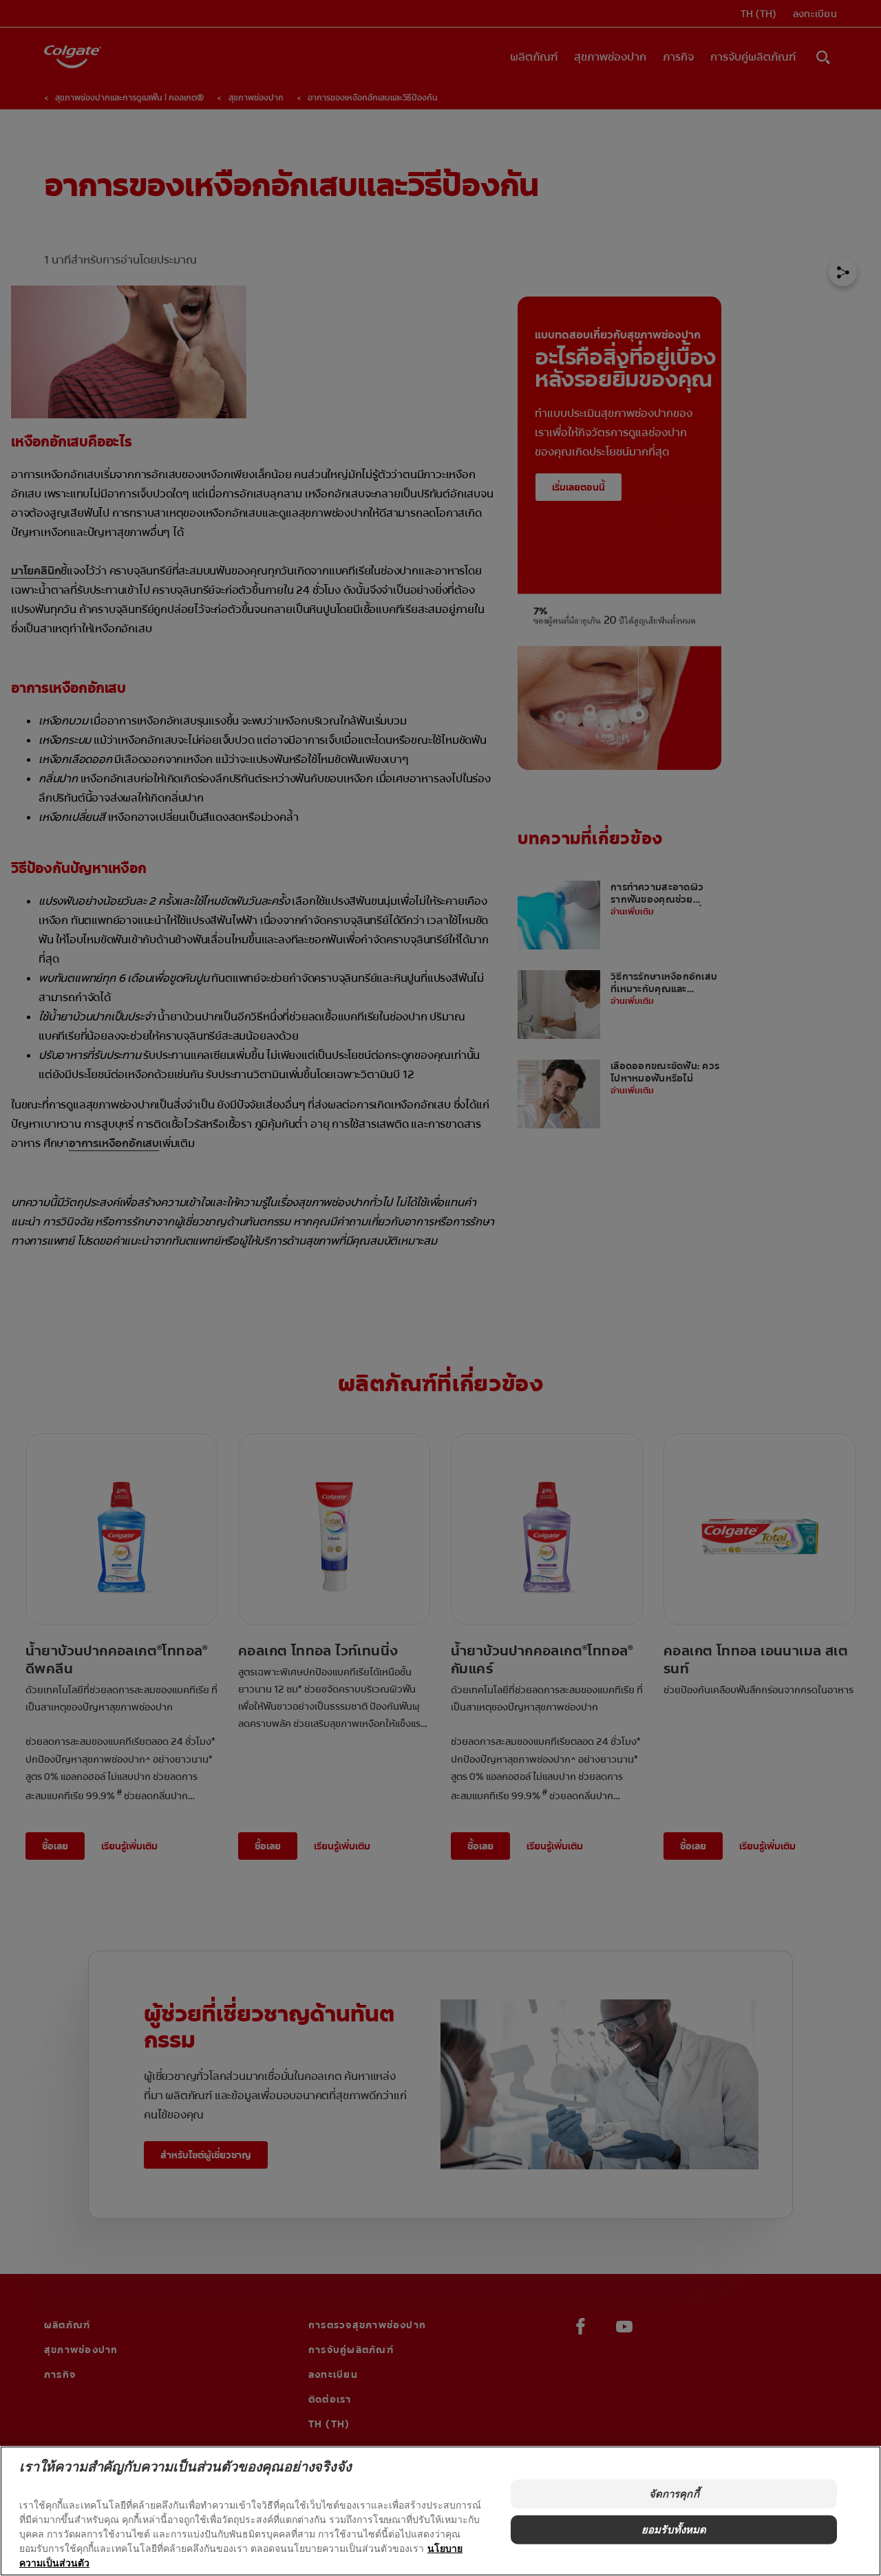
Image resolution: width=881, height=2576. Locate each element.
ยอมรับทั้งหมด (674, 2530)
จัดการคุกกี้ (674, 2494)
